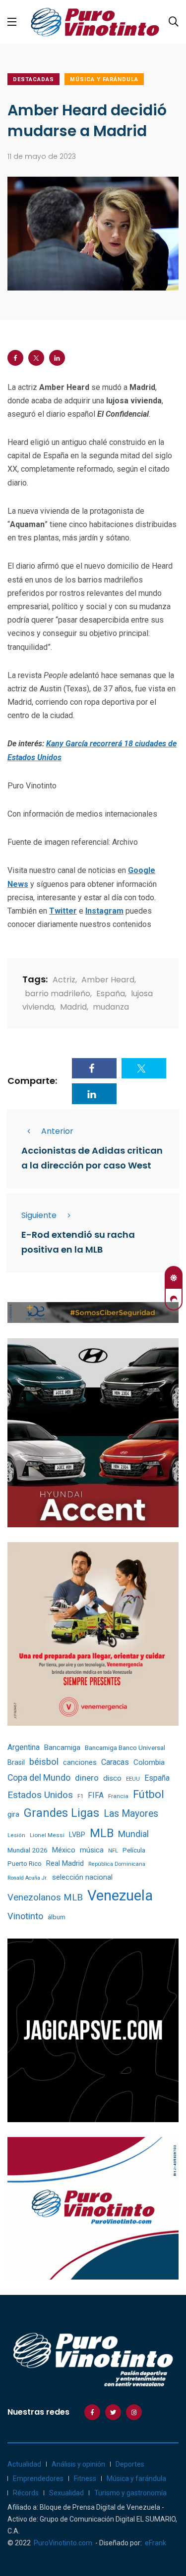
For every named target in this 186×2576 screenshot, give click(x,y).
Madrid (73, 1007)
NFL (113, 1851)
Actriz (64, 980)
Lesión (16, 1835)
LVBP (77, 1835)
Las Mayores (131, 1814)
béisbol (44, 1762)
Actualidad (24, 2464)
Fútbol (149, 1794)
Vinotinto (25, 1916)
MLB (102, 1833)
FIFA (96, 1795)
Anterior (57, 1131)
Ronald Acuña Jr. (28, 1878)
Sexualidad (66, 2493)
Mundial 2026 (28, 1850)
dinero (87, 1778)
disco (112, 1778)
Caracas (115, 1762)
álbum (57, 1917)
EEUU (133, 1779)
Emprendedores (38, 2479)
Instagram (104, 911)
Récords (26, 2493)
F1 (80, 1796)
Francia (118, 1796)
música (92, 1850)
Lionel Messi (47, 1835)
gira (13, 1814)
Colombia (149, 1762)
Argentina (24, 1747)
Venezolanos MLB (45, 1897)
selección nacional (82, 1877)
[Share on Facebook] (15, 358)
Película (134, 1850)
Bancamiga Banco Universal (125, 1748)
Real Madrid (65, 1863)
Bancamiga (62, 1748)
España (111, 994)
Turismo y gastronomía (130, 2493)
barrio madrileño (58, 994)
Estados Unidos (40, 1795)
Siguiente (39, 1215)
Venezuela (120, 1896)
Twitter (63, 911)
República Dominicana (117, 1864)
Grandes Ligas (62, 1813)
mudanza (111, 1007)
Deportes (130, 2464)
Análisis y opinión (78, 2464)
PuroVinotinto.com (63, 2543)
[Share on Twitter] (36, 358)
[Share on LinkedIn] (57, 358)
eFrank (155, 2543)
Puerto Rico (25, 1864)
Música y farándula (104, 79)
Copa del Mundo (39, 1778)
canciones (80, 1763)
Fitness (85, 2479)
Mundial (133, 1834)
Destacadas (33, 79)
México (64, 1850)
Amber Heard (108, 980)
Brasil (16, 1762)
